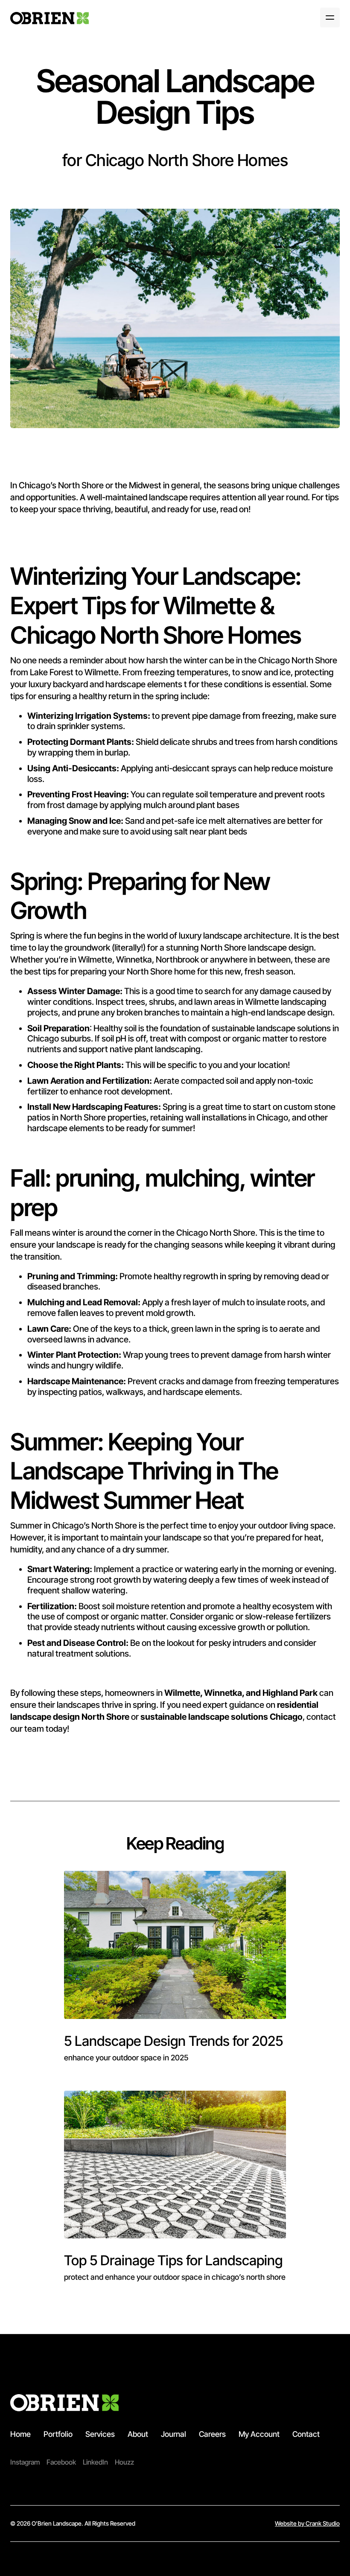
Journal (174, 2434)
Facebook (61, 2462)
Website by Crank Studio (307, 2523)
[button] (330, 18)
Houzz (124, 2462)
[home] (50, 18)
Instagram (25, 2462)
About (138, 2434)
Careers (212, 2434)
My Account (259, 2434)
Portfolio (58, 2434)
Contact (306, 2434)
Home (20, 2434)
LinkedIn (95, 2462)
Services (100, 2434)
